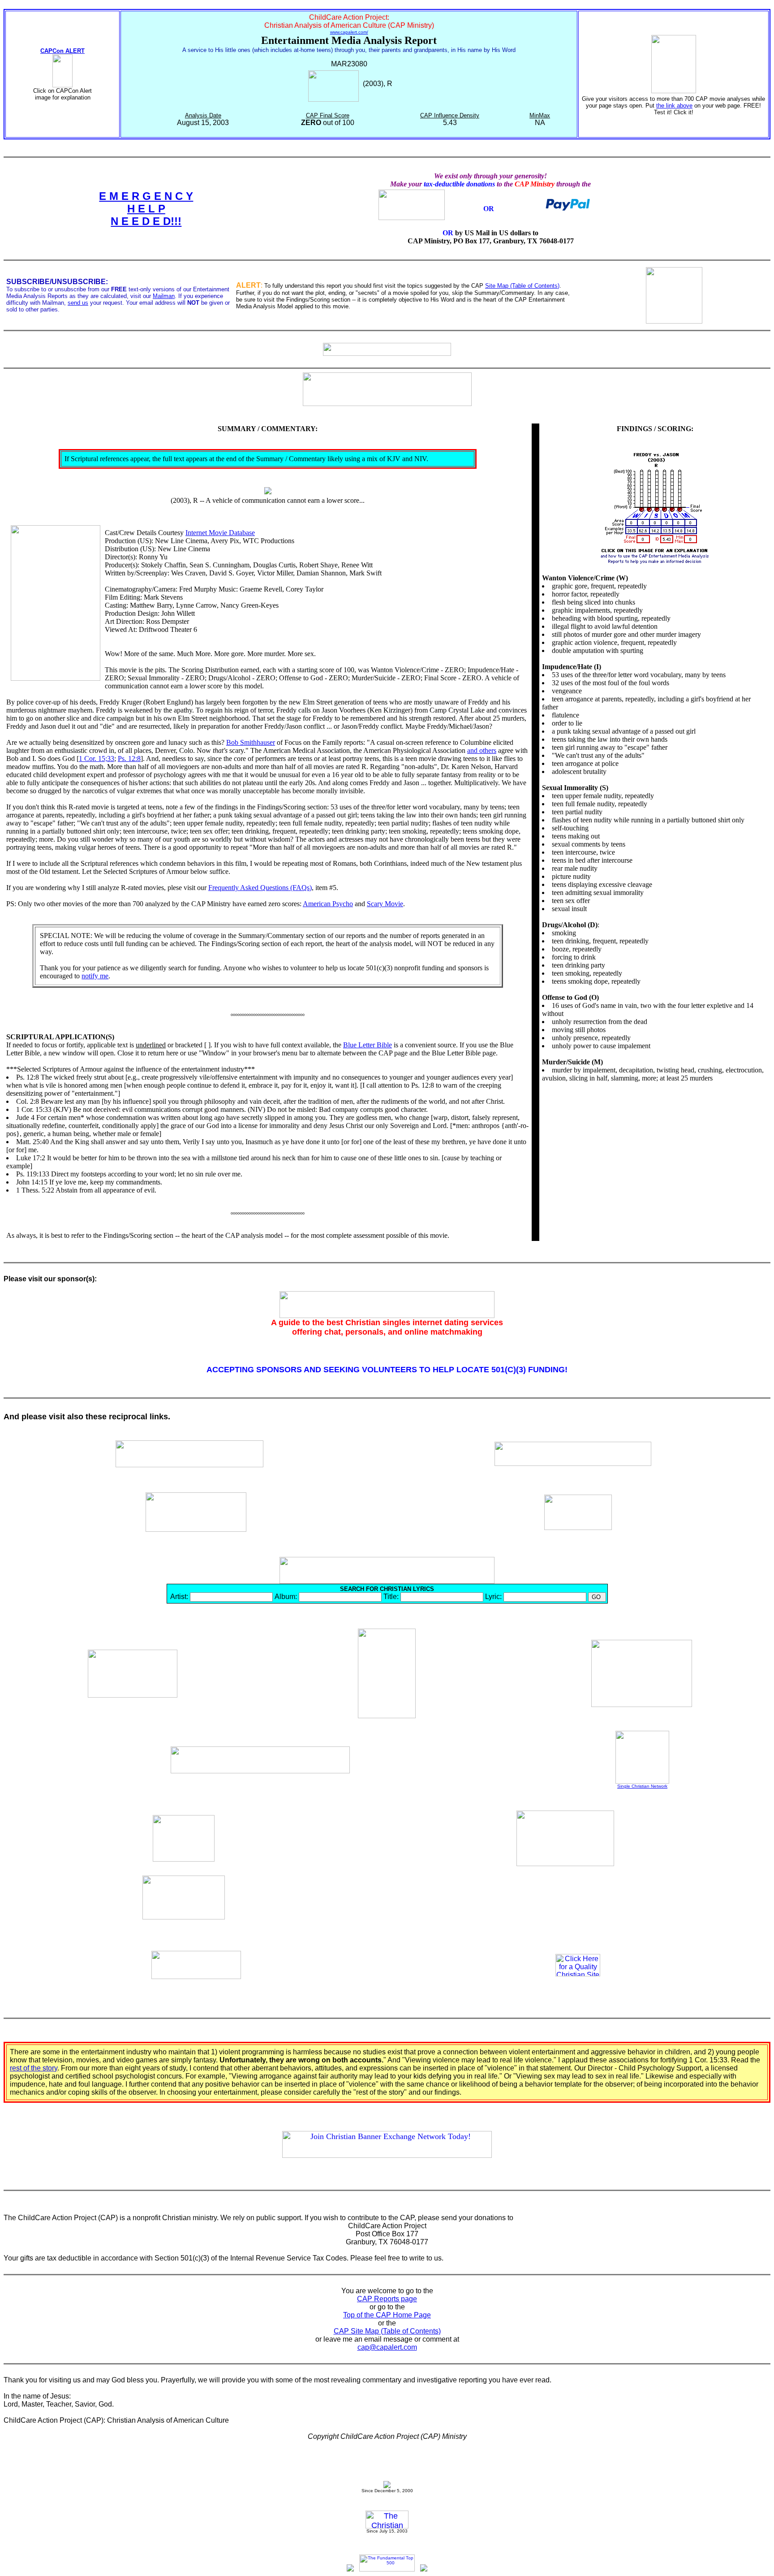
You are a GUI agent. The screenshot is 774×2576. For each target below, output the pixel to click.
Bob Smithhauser (251, 742)
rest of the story (34, 2068)
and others (482, 750)
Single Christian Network (642, 1786)
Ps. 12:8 (129, 759)
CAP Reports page (387, 2299)
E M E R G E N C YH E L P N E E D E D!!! (146, 209)
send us (78, 303)
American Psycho (328, 904)
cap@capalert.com (387, 2347)
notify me (95, 976)
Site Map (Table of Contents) (522, 286)
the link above (674, 106)
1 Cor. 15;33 (97, 759)
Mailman (164, 296)
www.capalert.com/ (349, 32)
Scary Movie (385, 904)
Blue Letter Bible (368, 1045)
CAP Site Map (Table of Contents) (387, 2331)
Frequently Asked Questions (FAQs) (260, 888)
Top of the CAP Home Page (387, 2315)
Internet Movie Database (220, 533)
